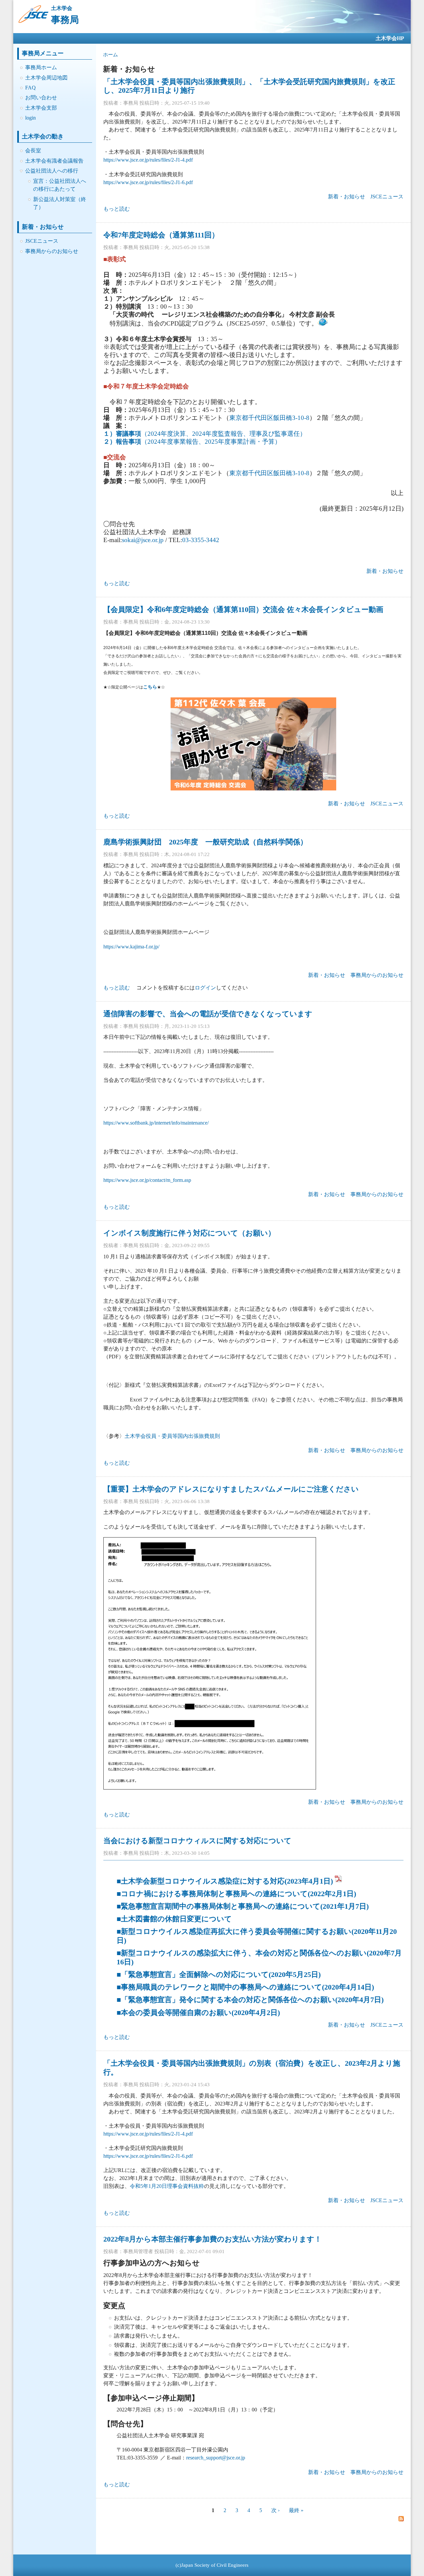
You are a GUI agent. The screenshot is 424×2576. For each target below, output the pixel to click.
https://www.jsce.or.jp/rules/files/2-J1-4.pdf (148, 160)
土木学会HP (390, 38)
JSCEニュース (42, 241)
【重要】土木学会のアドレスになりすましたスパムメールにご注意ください (231, 1489)
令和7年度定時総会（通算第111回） (161, 235)
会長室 (33, 151)
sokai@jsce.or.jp (143, 540)
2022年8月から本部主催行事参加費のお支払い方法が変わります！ (212, 2239)
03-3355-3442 (201, 540)
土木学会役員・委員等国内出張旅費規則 (172, 1436)
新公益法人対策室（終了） (60, 203)
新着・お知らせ (346, 197)
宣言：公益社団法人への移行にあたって (60, 185)
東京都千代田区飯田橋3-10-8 (269, 418)
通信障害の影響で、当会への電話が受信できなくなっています (208, 1014)
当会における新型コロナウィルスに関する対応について (197, 1841)
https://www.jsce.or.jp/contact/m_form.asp (147, 1180)
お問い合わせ (41, 98)
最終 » (296, 2510)
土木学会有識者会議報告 (54, 161)
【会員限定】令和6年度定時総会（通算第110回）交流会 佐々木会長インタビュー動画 (243, 609)
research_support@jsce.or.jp (216, 2458)
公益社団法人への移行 (52, 171)
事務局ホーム (41, 67)
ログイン (205, 988)
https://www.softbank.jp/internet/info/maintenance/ (156, 1123)
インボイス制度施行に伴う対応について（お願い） (189, 1233)
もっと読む (117, 209)
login (30, 118)
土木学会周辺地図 (46, 78)
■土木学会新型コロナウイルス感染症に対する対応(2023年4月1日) (225, 1881)
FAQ (30, 88)
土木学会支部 (41, 108)
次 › (275, 2510)
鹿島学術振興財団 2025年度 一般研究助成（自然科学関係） (205, 842)
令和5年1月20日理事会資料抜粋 (167, 2186)
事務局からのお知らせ (52, 251)
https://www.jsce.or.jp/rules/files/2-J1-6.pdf (148, 182)
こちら (150, 687)
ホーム (110, 55)
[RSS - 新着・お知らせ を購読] (401, 2519)
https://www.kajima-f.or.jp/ (131, 947)
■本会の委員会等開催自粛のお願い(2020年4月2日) (198, 2013)
